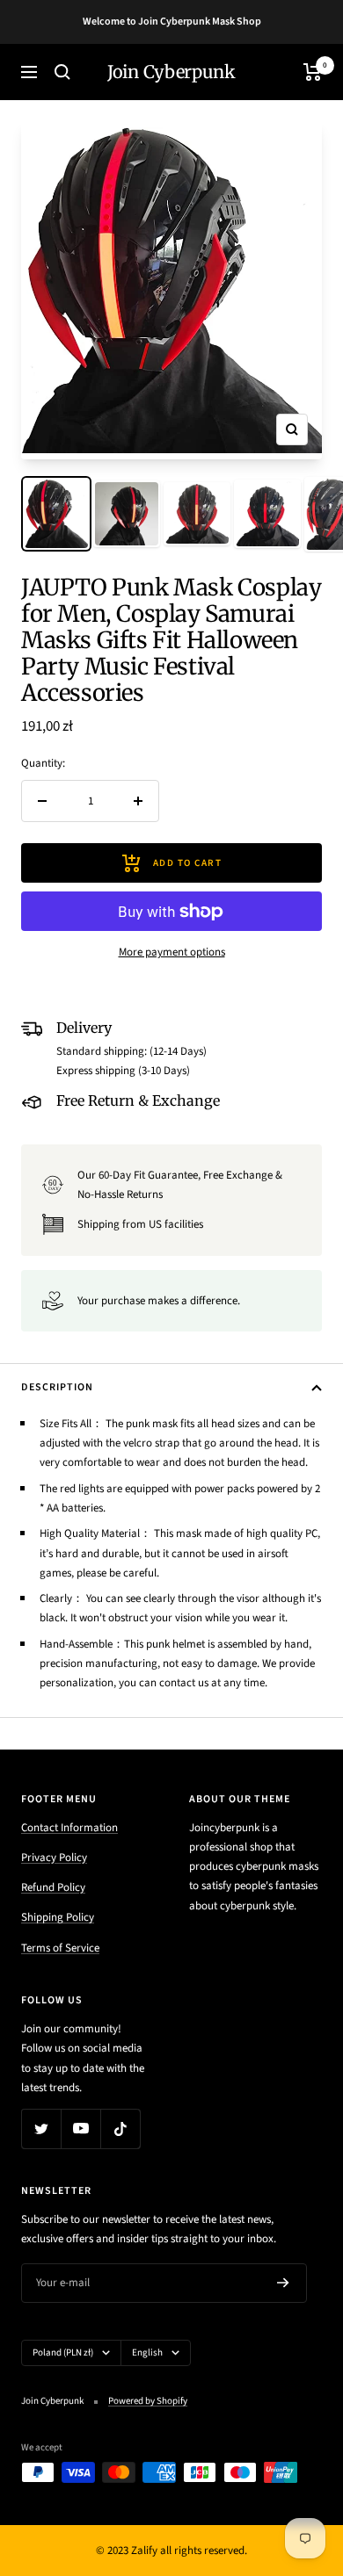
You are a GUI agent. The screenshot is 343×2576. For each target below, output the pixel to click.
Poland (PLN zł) (63, 2352)
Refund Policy (53, 1887)
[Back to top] (294, 2460)
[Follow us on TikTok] (120, 2129)
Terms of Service (60, 1948)
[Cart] (313, 72)
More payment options (172, 952)
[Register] (283, 2283)
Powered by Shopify (148, 2401)
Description (57, 1387)
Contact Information (69, 1828)
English (147, 2352)
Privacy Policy (54, 1858)
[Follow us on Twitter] (41, 2129)
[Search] (62, 72)
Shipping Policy (58, 1917)
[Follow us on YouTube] (80, 2129)
